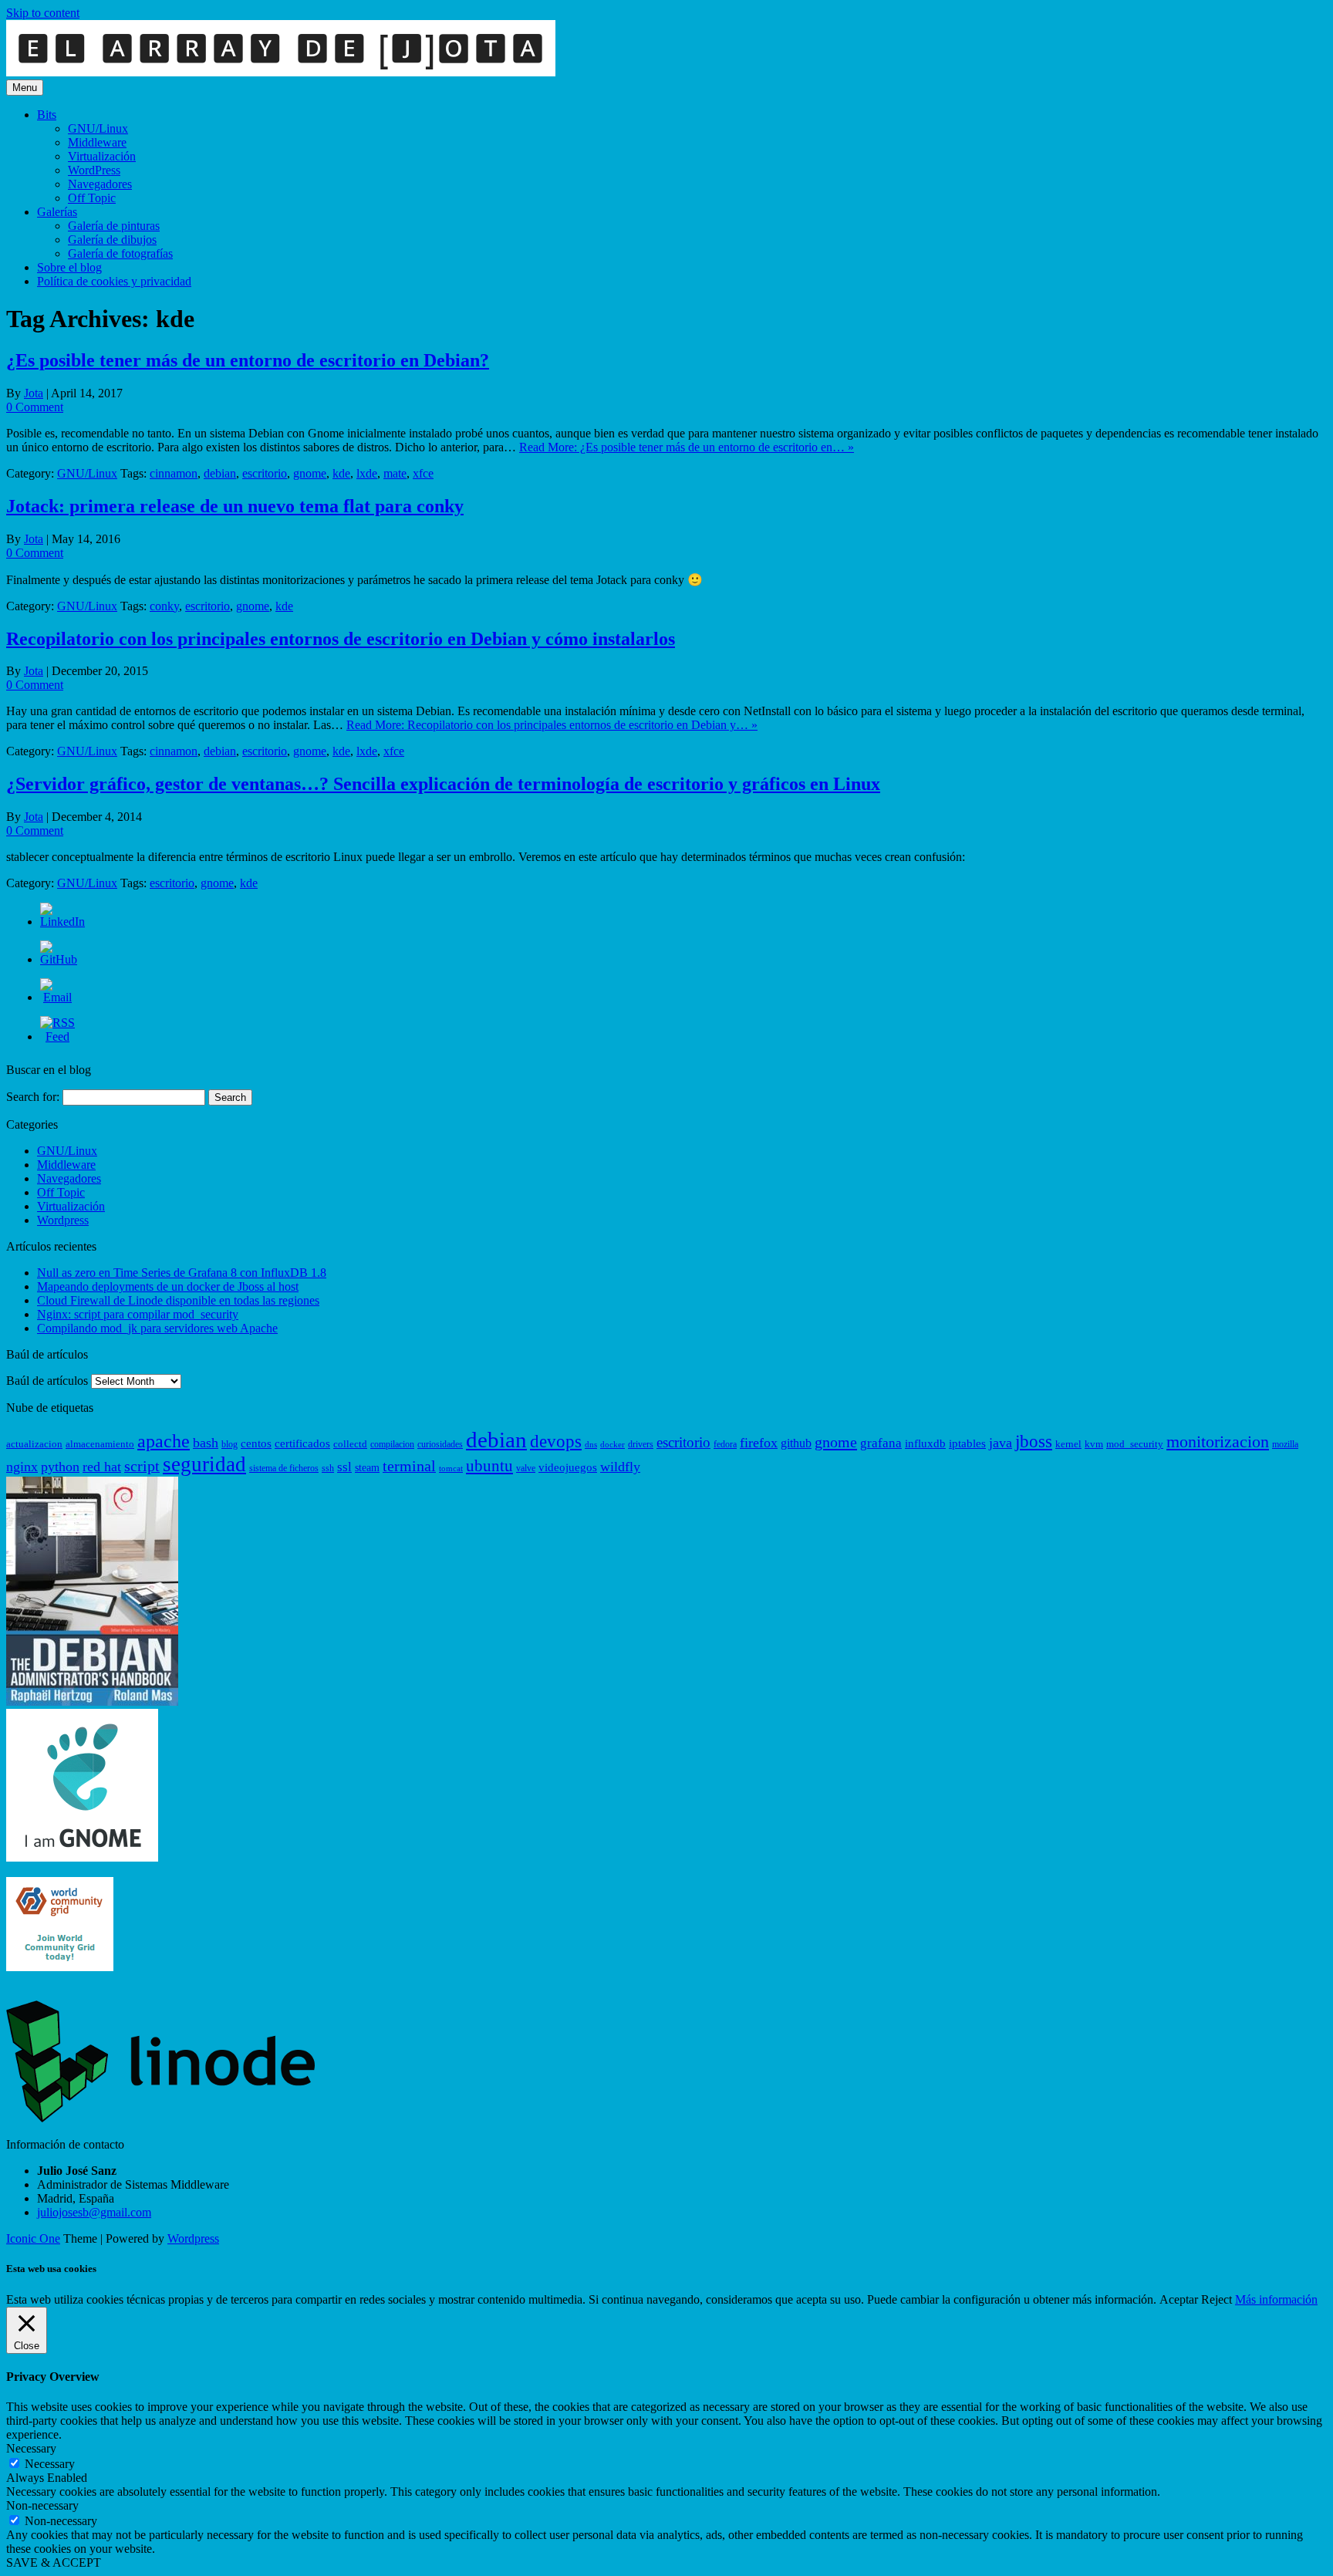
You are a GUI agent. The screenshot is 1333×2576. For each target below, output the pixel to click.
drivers (641, 1444)
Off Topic (92, 198)
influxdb (925, 1443)
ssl (344, 1467)
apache (164, 1441)
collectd (350, 1444)
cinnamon (174, 473)
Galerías (57, 212)
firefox (759, 1443)
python (60, 1467)
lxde (367, 473)
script (142, 1466)
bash (206, 1443)
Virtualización (102, 156)
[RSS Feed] (57, 1036)
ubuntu (489, 1466)
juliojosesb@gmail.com (94, 2212)
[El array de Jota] (281, 72)
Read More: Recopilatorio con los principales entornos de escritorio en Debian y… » (552, 725)
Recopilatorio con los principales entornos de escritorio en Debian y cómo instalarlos (341, 639)
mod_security (1135, 1444)
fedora (725, 1444)
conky (164, 606)
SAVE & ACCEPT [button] (54, 2562)
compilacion (392, 1444)
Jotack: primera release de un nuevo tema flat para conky (235, 506)
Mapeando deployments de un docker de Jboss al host (168, 1286)
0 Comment (35, 407)
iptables (967, 1443)
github (796, 1443)
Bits (47, 115)
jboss (1034, 1441)
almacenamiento (100, 1444)
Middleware (97, 142)
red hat (102, 1467)
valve (526, 1468)
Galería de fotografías (120, 253)
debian (220, 473)
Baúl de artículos (47, 1381)
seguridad (204, 1464)
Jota (34, 393)
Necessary (50, 2464)
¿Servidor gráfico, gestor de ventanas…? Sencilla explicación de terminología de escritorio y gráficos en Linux (443, 784)
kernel (1068, 1444)
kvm (1094, 1444)
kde (341, 473)
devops (556, 1441)
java (1001, 1443)
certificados (302, 1443)
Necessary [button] (31, 2448)
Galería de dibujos (112, 240)
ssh (328, 1468)
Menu (25, 88)
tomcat (451, 1469)
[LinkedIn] (62, 922)
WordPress (94, 170)
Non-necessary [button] (42, 2505)
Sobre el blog (69, 267)
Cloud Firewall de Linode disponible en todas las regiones (178, 1300)
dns (591, 1445)
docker (613, 1445)
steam (367, 1468)
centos (256, 1443)
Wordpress (63, 1220)
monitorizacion (1218, 1442)
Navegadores (100, 184)
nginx (22, 1467)
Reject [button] (1217, 2299)
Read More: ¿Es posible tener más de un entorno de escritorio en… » (687, 447)
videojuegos (568, 1467)
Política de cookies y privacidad (114, 281)
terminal (409, 1466)
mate (395, 473)
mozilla (1285, 1444)
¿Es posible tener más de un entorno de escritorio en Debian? (248, 360)
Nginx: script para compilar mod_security (138, 1314)
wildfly (620, 1467)
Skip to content (43, 13)
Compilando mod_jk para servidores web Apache (157, 1328)
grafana (881, 1443)
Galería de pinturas (114, 226)
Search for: (33, 1097)
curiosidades (440, 1444)
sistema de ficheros (284, 1468)
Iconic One (33, 2238)
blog (229, 1444)
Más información (1276, 2299)
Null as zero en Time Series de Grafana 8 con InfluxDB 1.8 (182, 1273)
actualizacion (34, 1444)
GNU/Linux (98, 128)
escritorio (265, 473)
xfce (423, 473)
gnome (310, 473)
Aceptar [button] (1179, 2299)
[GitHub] (59, 959)
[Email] (57, 997)
